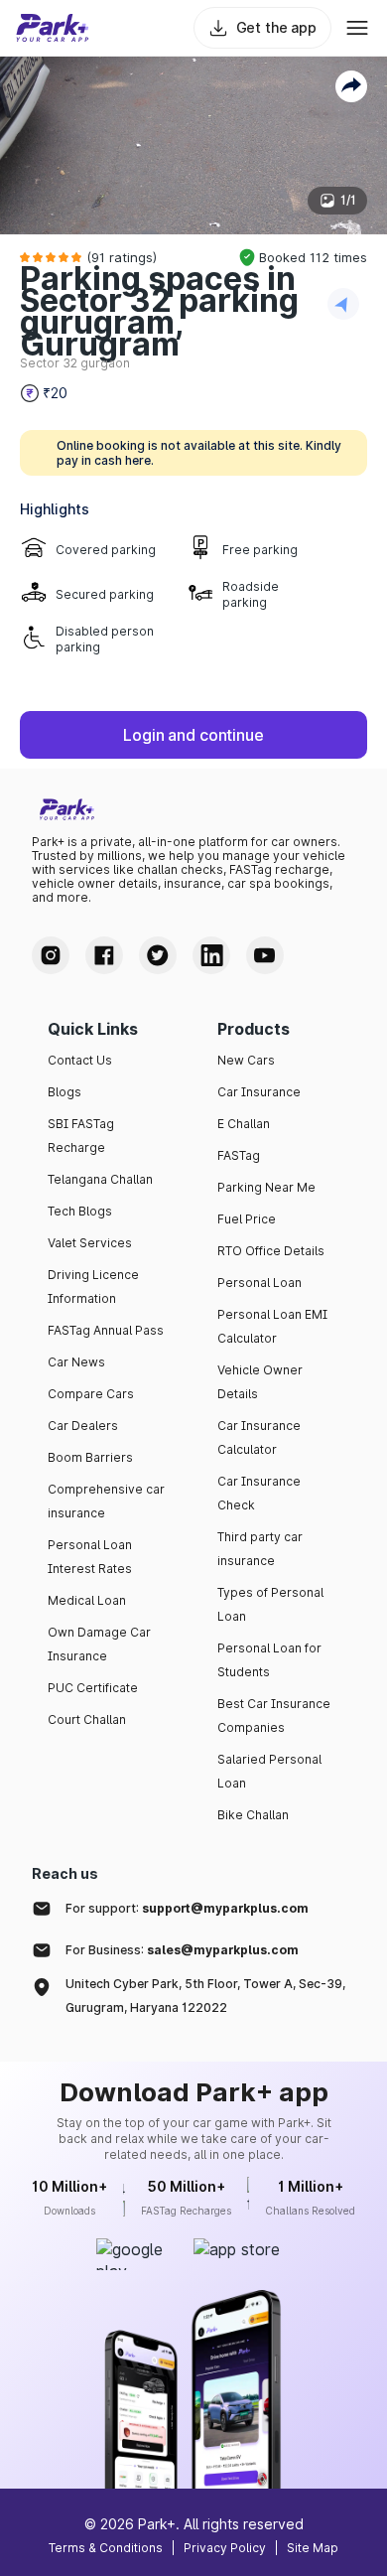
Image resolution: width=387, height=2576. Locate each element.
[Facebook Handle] (104, 955)
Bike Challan (253, 1815)
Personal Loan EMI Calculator (272, 1326)
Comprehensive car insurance (106, 1501)
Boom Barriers (90, 1457)
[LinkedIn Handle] (211, 955)
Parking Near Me (266, 1187)
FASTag (239, 1155)
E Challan (244, 1124)
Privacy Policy (225, 2548)
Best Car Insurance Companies (274, 1716)
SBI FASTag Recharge (81, 1136)
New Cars (246, 1060)
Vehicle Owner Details (260, 1382)
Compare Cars (91, 1394)
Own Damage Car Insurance (99, 1644)
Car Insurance (259, 1092)
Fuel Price (247, 1219)
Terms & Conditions (106, 2548)
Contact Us (80, 1060)
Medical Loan (87, 1600)
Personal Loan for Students (269, 1660)
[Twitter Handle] (158, 955)
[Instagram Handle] (51, 955)
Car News (76, 1362)
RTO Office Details (271, 1251)
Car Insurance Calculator (259, 1437)
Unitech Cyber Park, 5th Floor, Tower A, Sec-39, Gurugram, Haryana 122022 (205, 1996)
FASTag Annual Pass (106, 1330)
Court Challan (87, 1719)
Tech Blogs (80, 1211)
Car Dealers (83, 1426)
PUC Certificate (93, 1688)
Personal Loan (259, 1283)
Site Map (313, 2548)
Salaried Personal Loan (269, 1771)
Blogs (64, 1092)
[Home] (53, 28)
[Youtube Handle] (265, 955)
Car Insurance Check (259, 1493)
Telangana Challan (100, 1179)
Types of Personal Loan (270, 1604)
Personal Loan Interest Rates (90, 1557)
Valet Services (90, 1243)
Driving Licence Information (93, 1287)
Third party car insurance (260, 1549)
